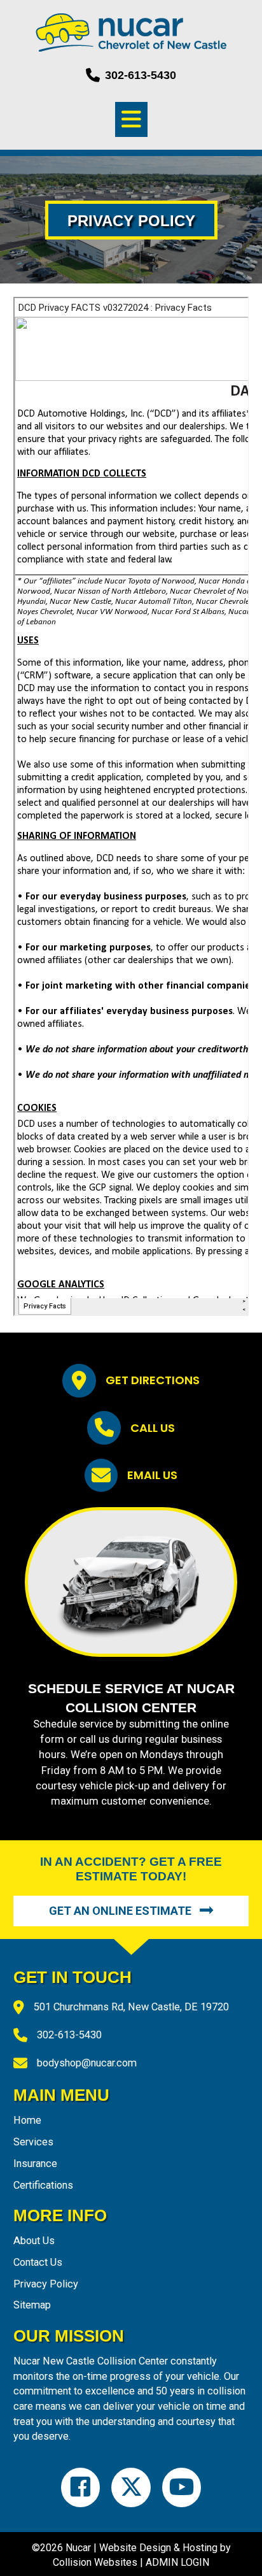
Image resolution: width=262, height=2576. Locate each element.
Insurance (35, 2164)
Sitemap (32, 2305)
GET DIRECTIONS (153, 1380)
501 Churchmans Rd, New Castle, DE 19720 (131, 2007)
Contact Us (38, 2262)
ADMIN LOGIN (177, 2562)
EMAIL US (152, 1475)
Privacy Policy (46, 2284)
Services (33, 2142)
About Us (34, 2241)
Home (27, 2120)
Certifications (43, 2185)
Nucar (78, 2548)
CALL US (153, 1428)
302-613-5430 (69, 2035)
